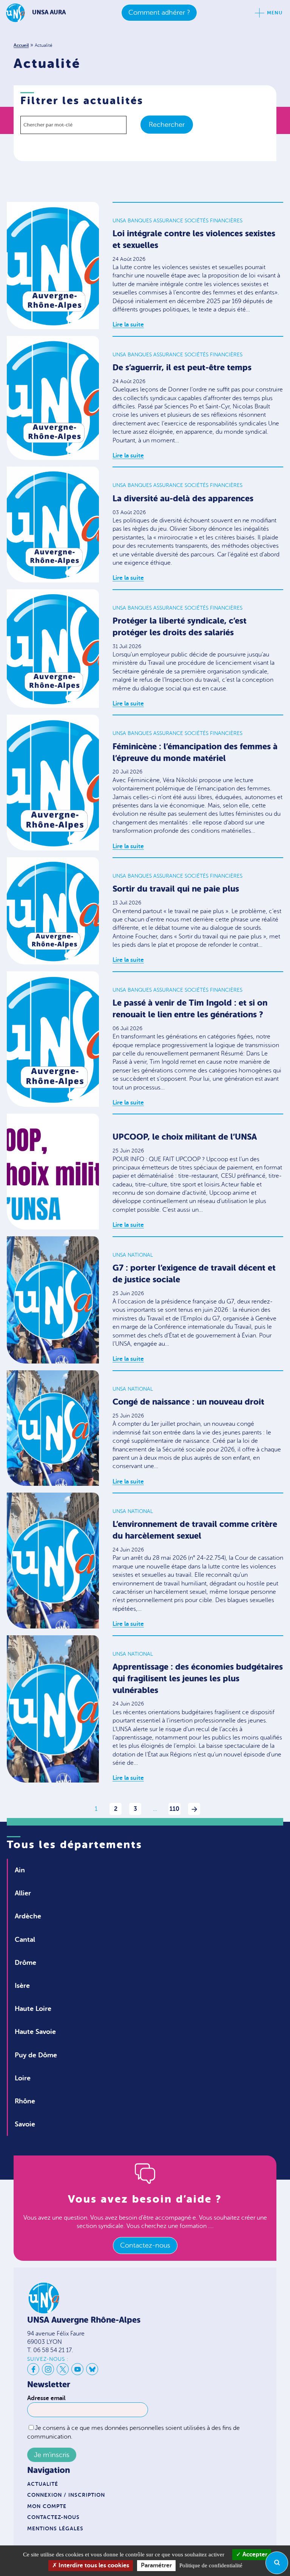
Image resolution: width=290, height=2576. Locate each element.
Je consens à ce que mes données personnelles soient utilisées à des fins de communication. (133, 2432)
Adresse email (46, 2398)
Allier (23, 1893)
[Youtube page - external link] (77, 2369)
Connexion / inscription (66, 2495)
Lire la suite (128, 325)
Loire (23, 2078)
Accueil (21, 45)
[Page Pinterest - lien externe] (63, 2369)
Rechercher (167, 125)
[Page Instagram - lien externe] (48, 2369)
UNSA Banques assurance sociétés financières (177, 221)
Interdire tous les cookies (93, 2565)
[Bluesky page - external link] (92, 2369)
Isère (22, 1986)
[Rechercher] (277, 2563)
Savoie (25, 2124)
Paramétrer (156, 2565)
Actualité (43, 2484)
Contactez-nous (145, 2245)
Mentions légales (55, 2528)
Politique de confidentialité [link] (211, 2565)
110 (174, 1809)
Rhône (25, 2101)
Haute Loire (33, 2009)
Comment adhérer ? (159, 12)
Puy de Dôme (36, 2055)
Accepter (254, 2554)
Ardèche (28, 1916)
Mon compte (47, 2506)
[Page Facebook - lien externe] (33, 2369)
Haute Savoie (35, 2032)
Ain (20, 1870)
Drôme (25, 1963)
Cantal (25, 1940)
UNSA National (133, 1255)
